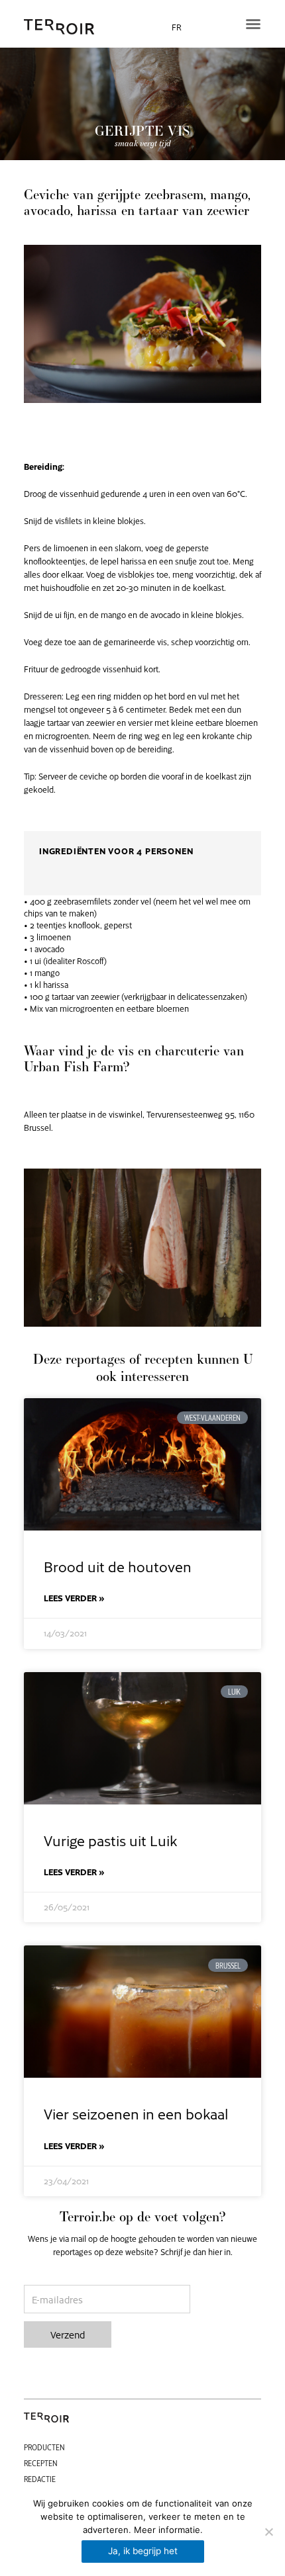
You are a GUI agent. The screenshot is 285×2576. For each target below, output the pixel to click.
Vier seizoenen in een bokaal (136, 2113)
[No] (268, 2532)
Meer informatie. (168, 2530)
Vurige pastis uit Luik (110, 1840)
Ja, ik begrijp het (143, 2551)
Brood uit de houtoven (118, 1566)
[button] (253, 24)
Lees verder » (74, 1598)
